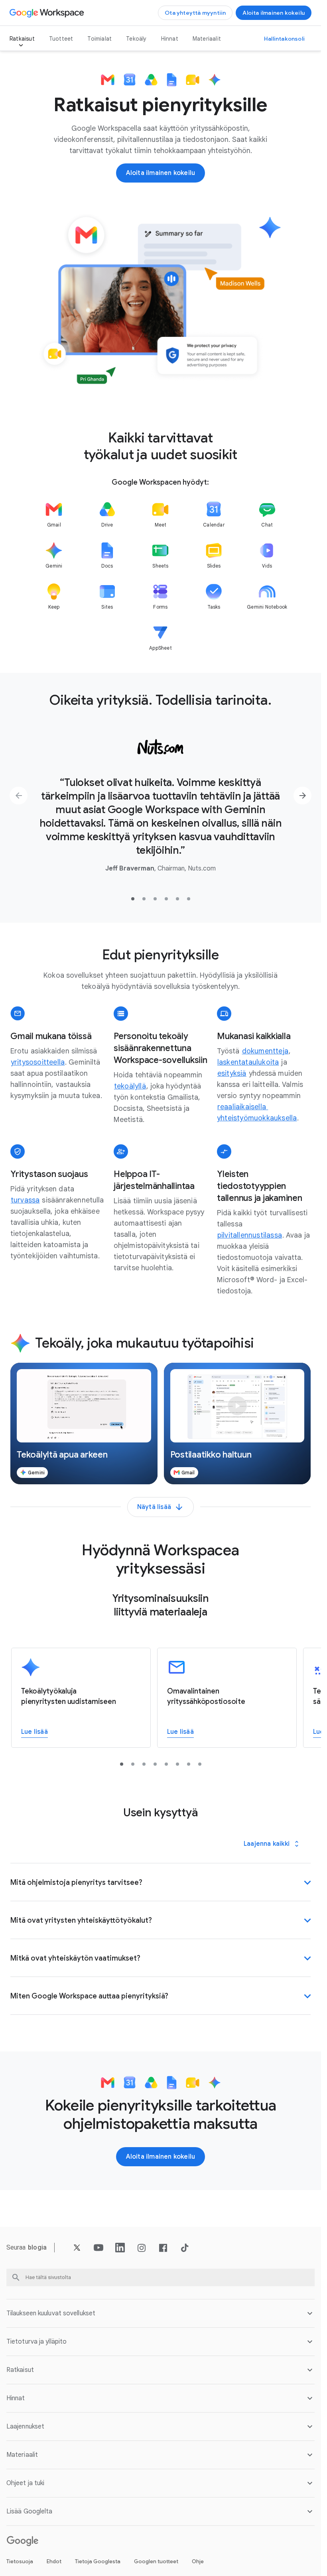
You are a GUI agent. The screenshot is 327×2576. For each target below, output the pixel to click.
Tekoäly (136, 39)
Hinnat (170, 39)
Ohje (198, 2561)
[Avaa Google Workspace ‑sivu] (48, 13)
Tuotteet (61, 39)
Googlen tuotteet (156, 2561)
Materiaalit (207, 39)
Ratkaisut (22, 39)
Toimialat (99, 39)
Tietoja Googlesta (98, 2561)
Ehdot (54, 2561)
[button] (84, 1424)
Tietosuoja (20, 2561)
